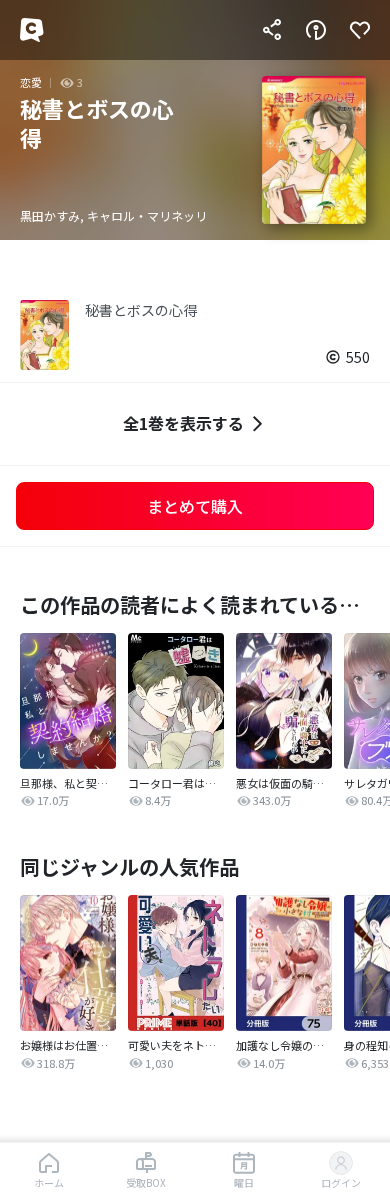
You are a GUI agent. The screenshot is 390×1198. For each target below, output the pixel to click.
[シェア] (272, 30)
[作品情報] (316, 30)
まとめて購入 (195, 506)
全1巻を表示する (183, 423)
